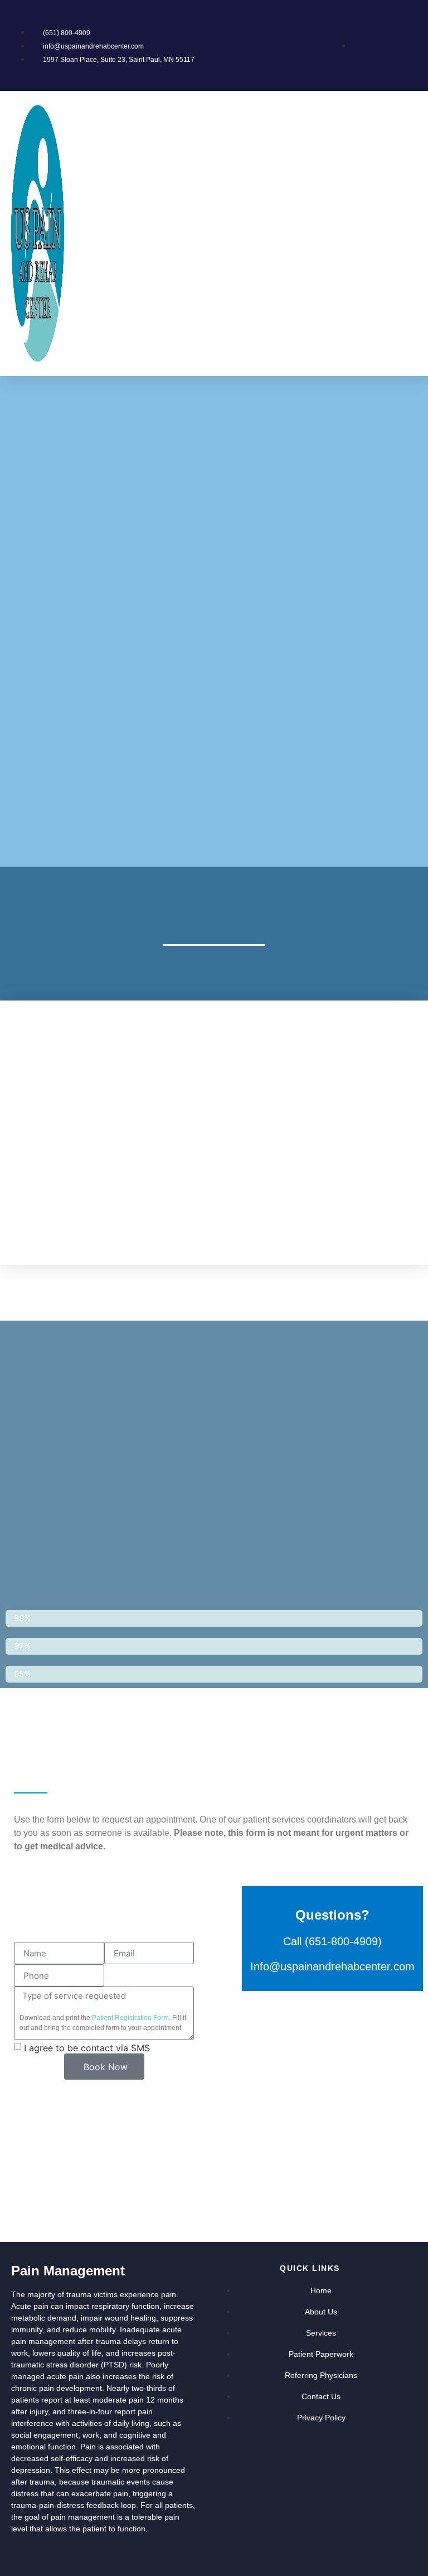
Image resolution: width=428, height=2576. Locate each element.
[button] (412, 233)
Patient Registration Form (130, 2018)
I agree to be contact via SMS (87, 2048)
